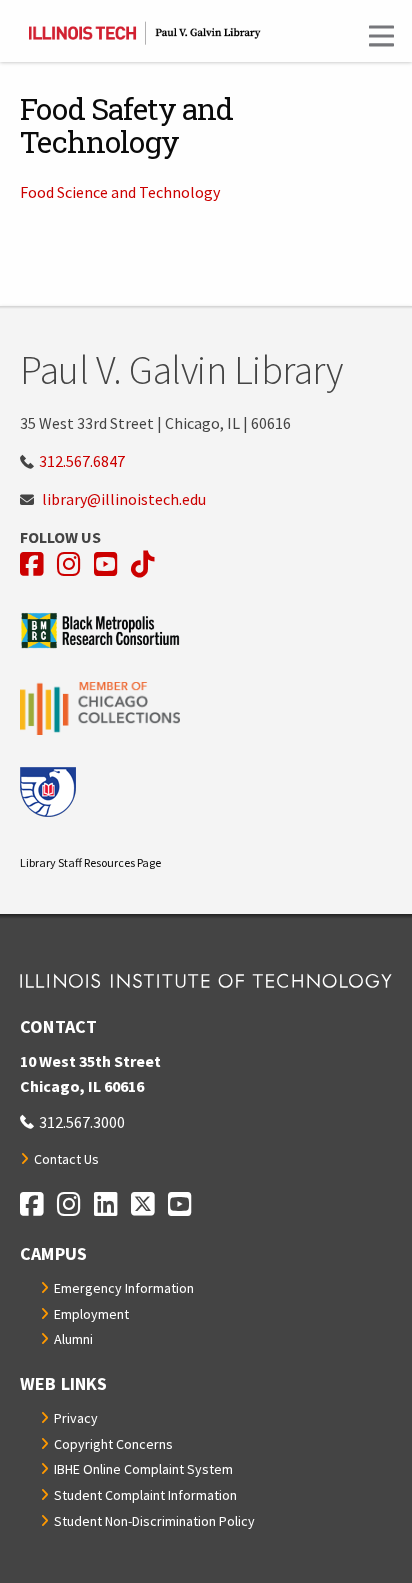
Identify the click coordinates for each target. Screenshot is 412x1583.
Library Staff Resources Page (90, 862)
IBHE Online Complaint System (143, 1469)
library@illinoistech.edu (124, 499)
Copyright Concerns (113, 1444)
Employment (91, 1314)
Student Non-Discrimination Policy (154, 1521)
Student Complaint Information (145, 1495)
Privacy (76, 1418)
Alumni (73, 1339)
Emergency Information (124, 1288)
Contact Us (66, 1159)
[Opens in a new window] (206, 630)
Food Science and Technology (120, 192)
